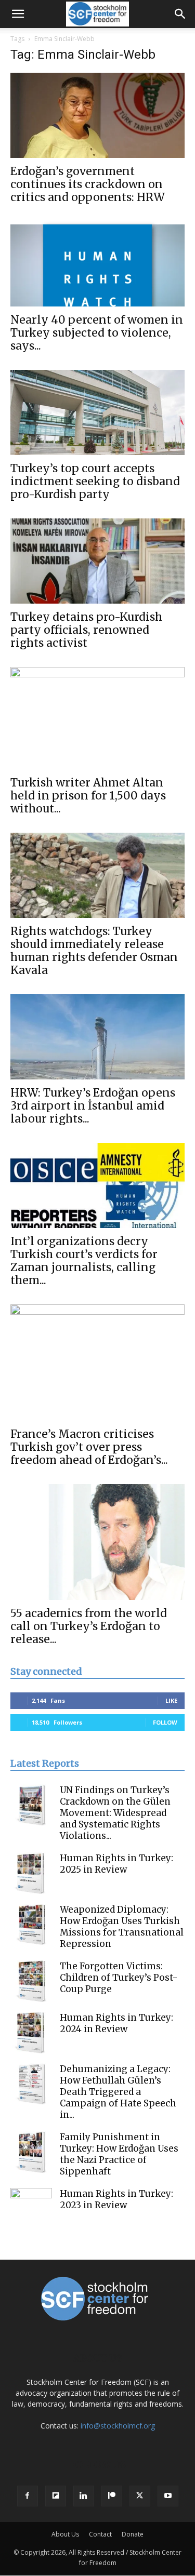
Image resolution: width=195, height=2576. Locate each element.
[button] (18, 14)
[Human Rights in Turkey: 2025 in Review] (31, 1873)
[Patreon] (112, 2496)
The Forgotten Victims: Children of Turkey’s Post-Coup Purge (119, 1978)
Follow (165, 1722)
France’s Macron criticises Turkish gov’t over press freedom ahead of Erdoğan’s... (89, 1447)
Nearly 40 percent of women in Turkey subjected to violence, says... (97, 333)
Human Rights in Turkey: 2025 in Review (116, 1864)
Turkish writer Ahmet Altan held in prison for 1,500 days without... (88, 796)
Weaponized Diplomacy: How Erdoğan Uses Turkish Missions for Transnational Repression (122, 1927)
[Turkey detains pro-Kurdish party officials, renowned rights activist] (97, 561)
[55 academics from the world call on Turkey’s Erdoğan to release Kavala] (97, 1542)
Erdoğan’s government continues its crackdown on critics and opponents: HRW (88, 184)
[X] (140, 2496)
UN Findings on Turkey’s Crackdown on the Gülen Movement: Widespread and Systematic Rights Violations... (115, 1813)
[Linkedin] (84, 2496)
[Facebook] (28, 2496)
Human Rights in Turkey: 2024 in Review (116, 2023)
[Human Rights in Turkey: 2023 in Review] (31, 2209)
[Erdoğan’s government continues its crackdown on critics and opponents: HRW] (97, 115)
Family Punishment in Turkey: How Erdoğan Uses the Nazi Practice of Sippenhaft (119, 2154)
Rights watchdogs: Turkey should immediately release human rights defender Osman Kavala (94, 951)
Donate (133, 2534)
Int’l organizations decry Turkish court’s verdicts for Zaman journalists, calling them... (84, 1261)
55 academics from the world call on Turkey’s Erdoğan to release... (89, 1626)
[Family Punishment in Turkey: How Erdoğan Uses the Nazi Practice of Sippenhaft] (31, 2152)
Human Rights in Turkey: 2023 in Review (116, 2199)
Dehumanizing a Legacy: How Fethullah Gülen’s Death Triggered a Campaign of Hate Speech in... (118, 2092)
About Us (65, 2534)
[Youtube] (168, 2496)
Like (171, 1700)
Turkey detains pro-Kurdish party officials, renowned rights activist (86, 630)
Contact (100, 2534)
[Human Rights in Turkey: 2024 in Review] (31, 2033)
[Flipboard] (56, 2496)
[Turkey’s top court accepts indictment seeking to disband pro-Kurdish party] (97, 412)
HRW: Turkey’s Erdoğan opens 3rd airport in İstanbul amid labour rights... (93, 1106)
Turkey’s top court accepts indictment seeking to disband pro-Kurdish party (95, 481)
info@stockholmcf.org (118, 2426)
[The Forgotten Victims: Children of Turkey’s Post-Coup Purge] (31, 1981)
